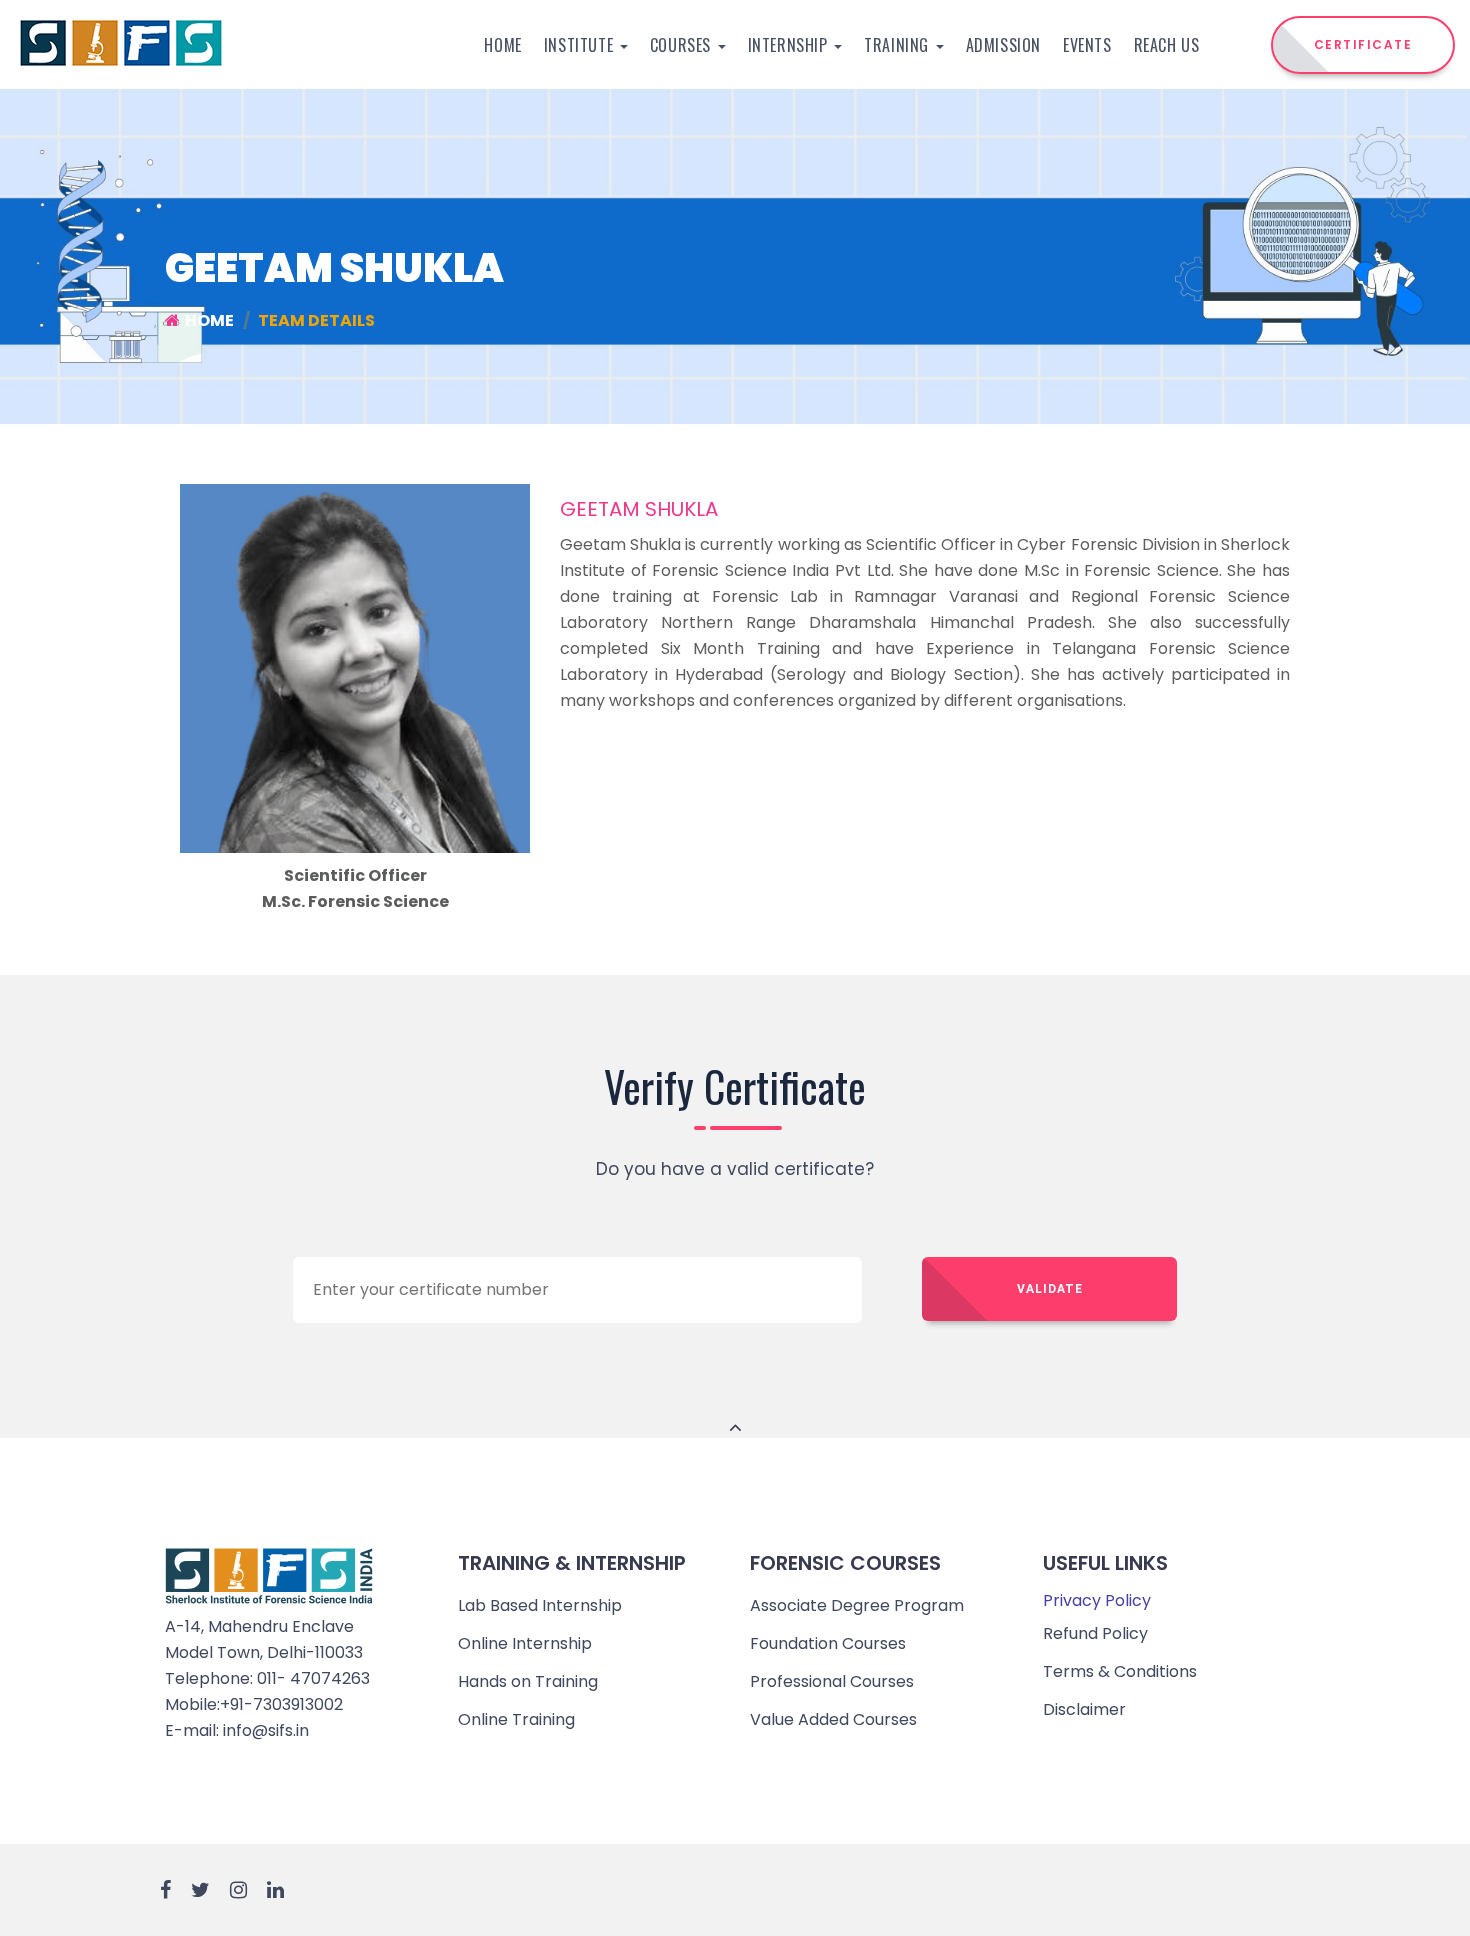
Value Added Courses (833, 1719)
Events (1087, 45)
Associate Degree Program (857, 1605)
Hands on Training (528, 1681)
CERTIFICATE (1363, 44)
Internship (790, 45)
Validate (1050, 1289)
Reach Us (1167, 45)
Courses (683, 45)
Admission (1003, 45)
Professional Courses (832, 1681)
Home (502, 45)
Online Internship (525, 1643)
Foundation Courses (828, 1643)
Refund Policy (1095, 1633)
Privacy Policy (1097, 1600)
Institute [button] (581, 45)
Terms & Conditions (1120, 1671)
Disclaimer (1084, 1709)
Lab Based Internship (540, 1605)
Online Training (516, 1719)
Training (898, 45)
